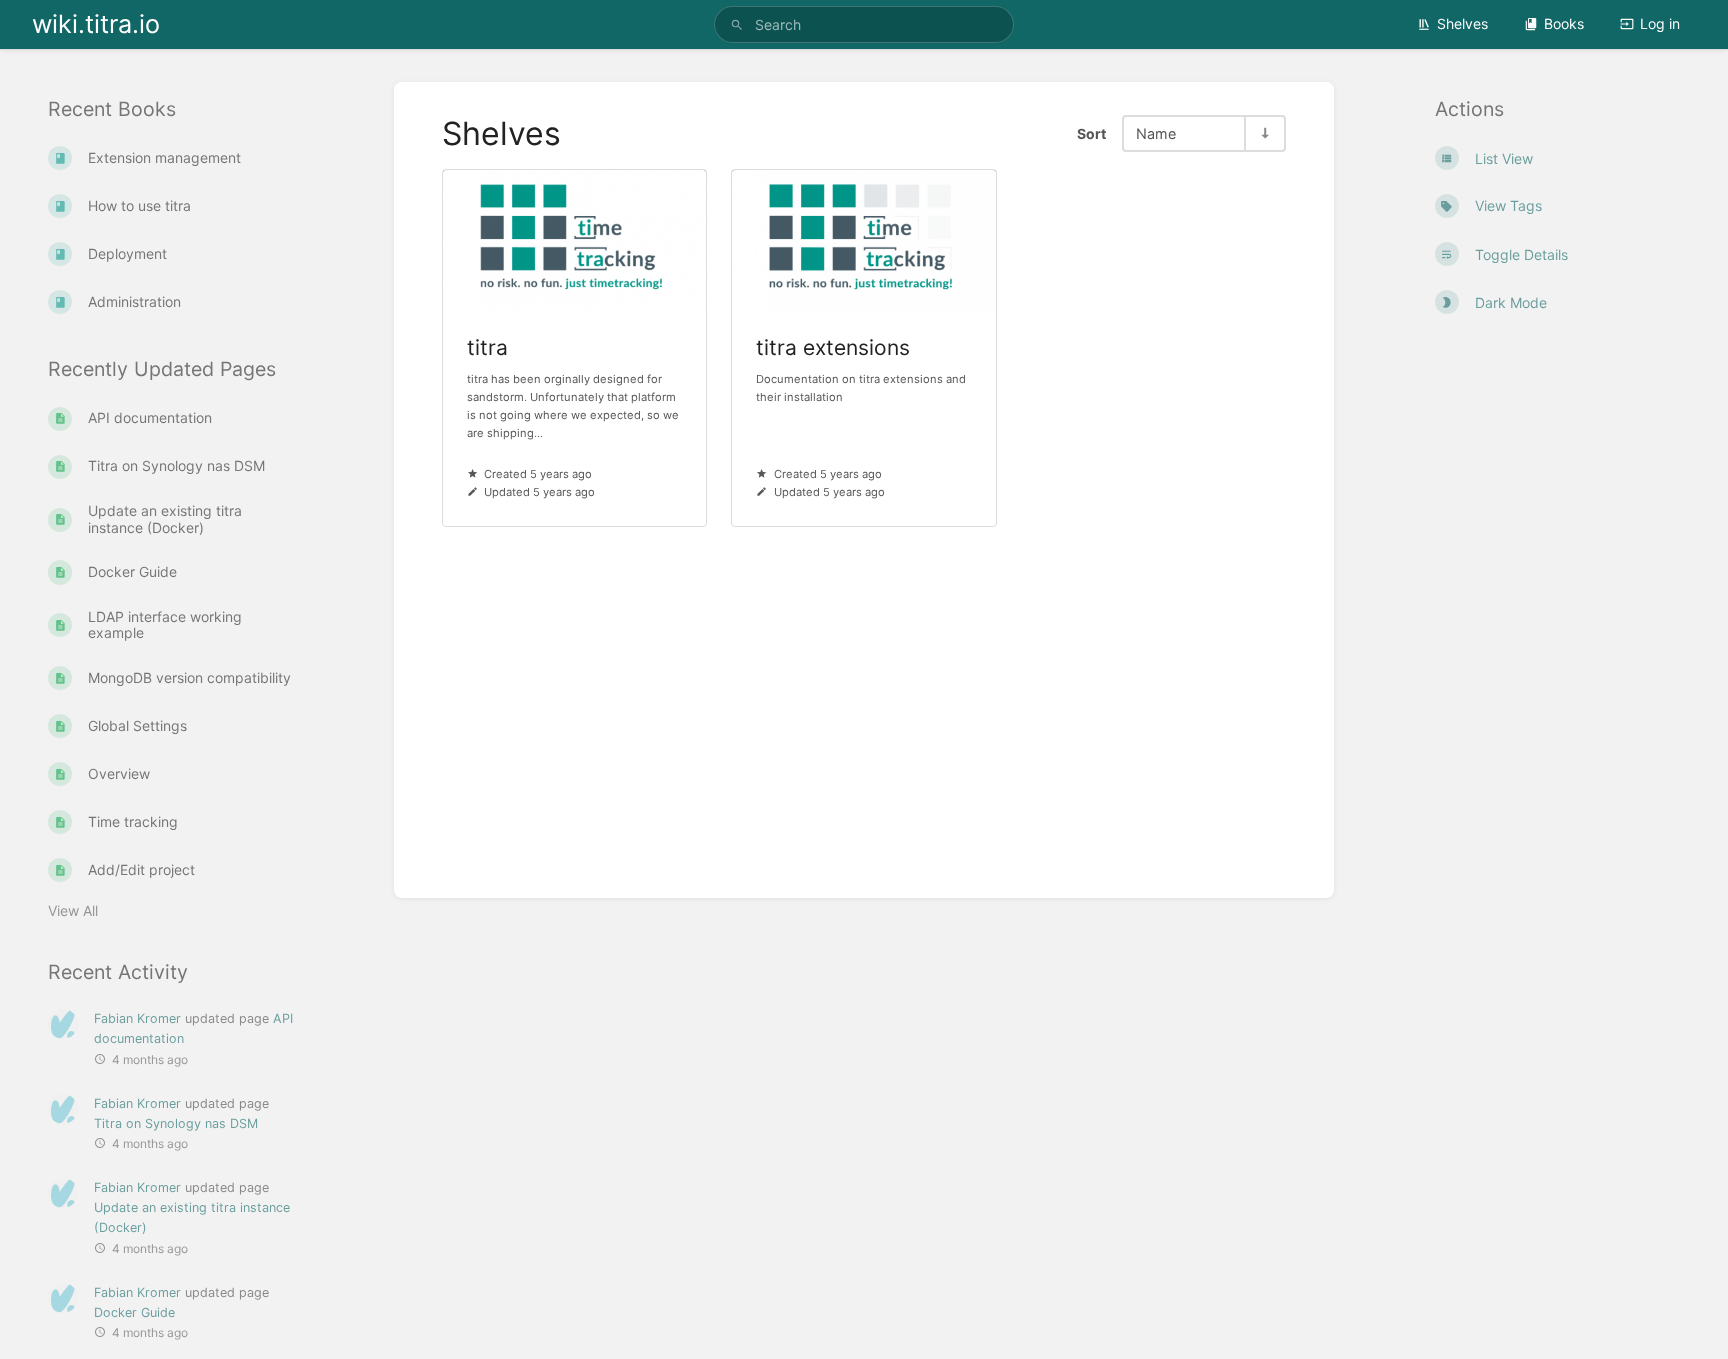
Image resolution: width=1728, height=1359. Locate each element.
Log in (1660, 23)
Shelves (1462, 23)
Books (1564, 23)
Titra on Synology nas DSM (176, 1123)
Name (1156, 133)
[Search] (737, 24)
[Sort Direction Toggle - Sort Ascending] (1264, 133)
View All (73, 910)
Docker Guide (134, 1312)
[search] (864, 24)
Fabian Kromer (137, 1018)
